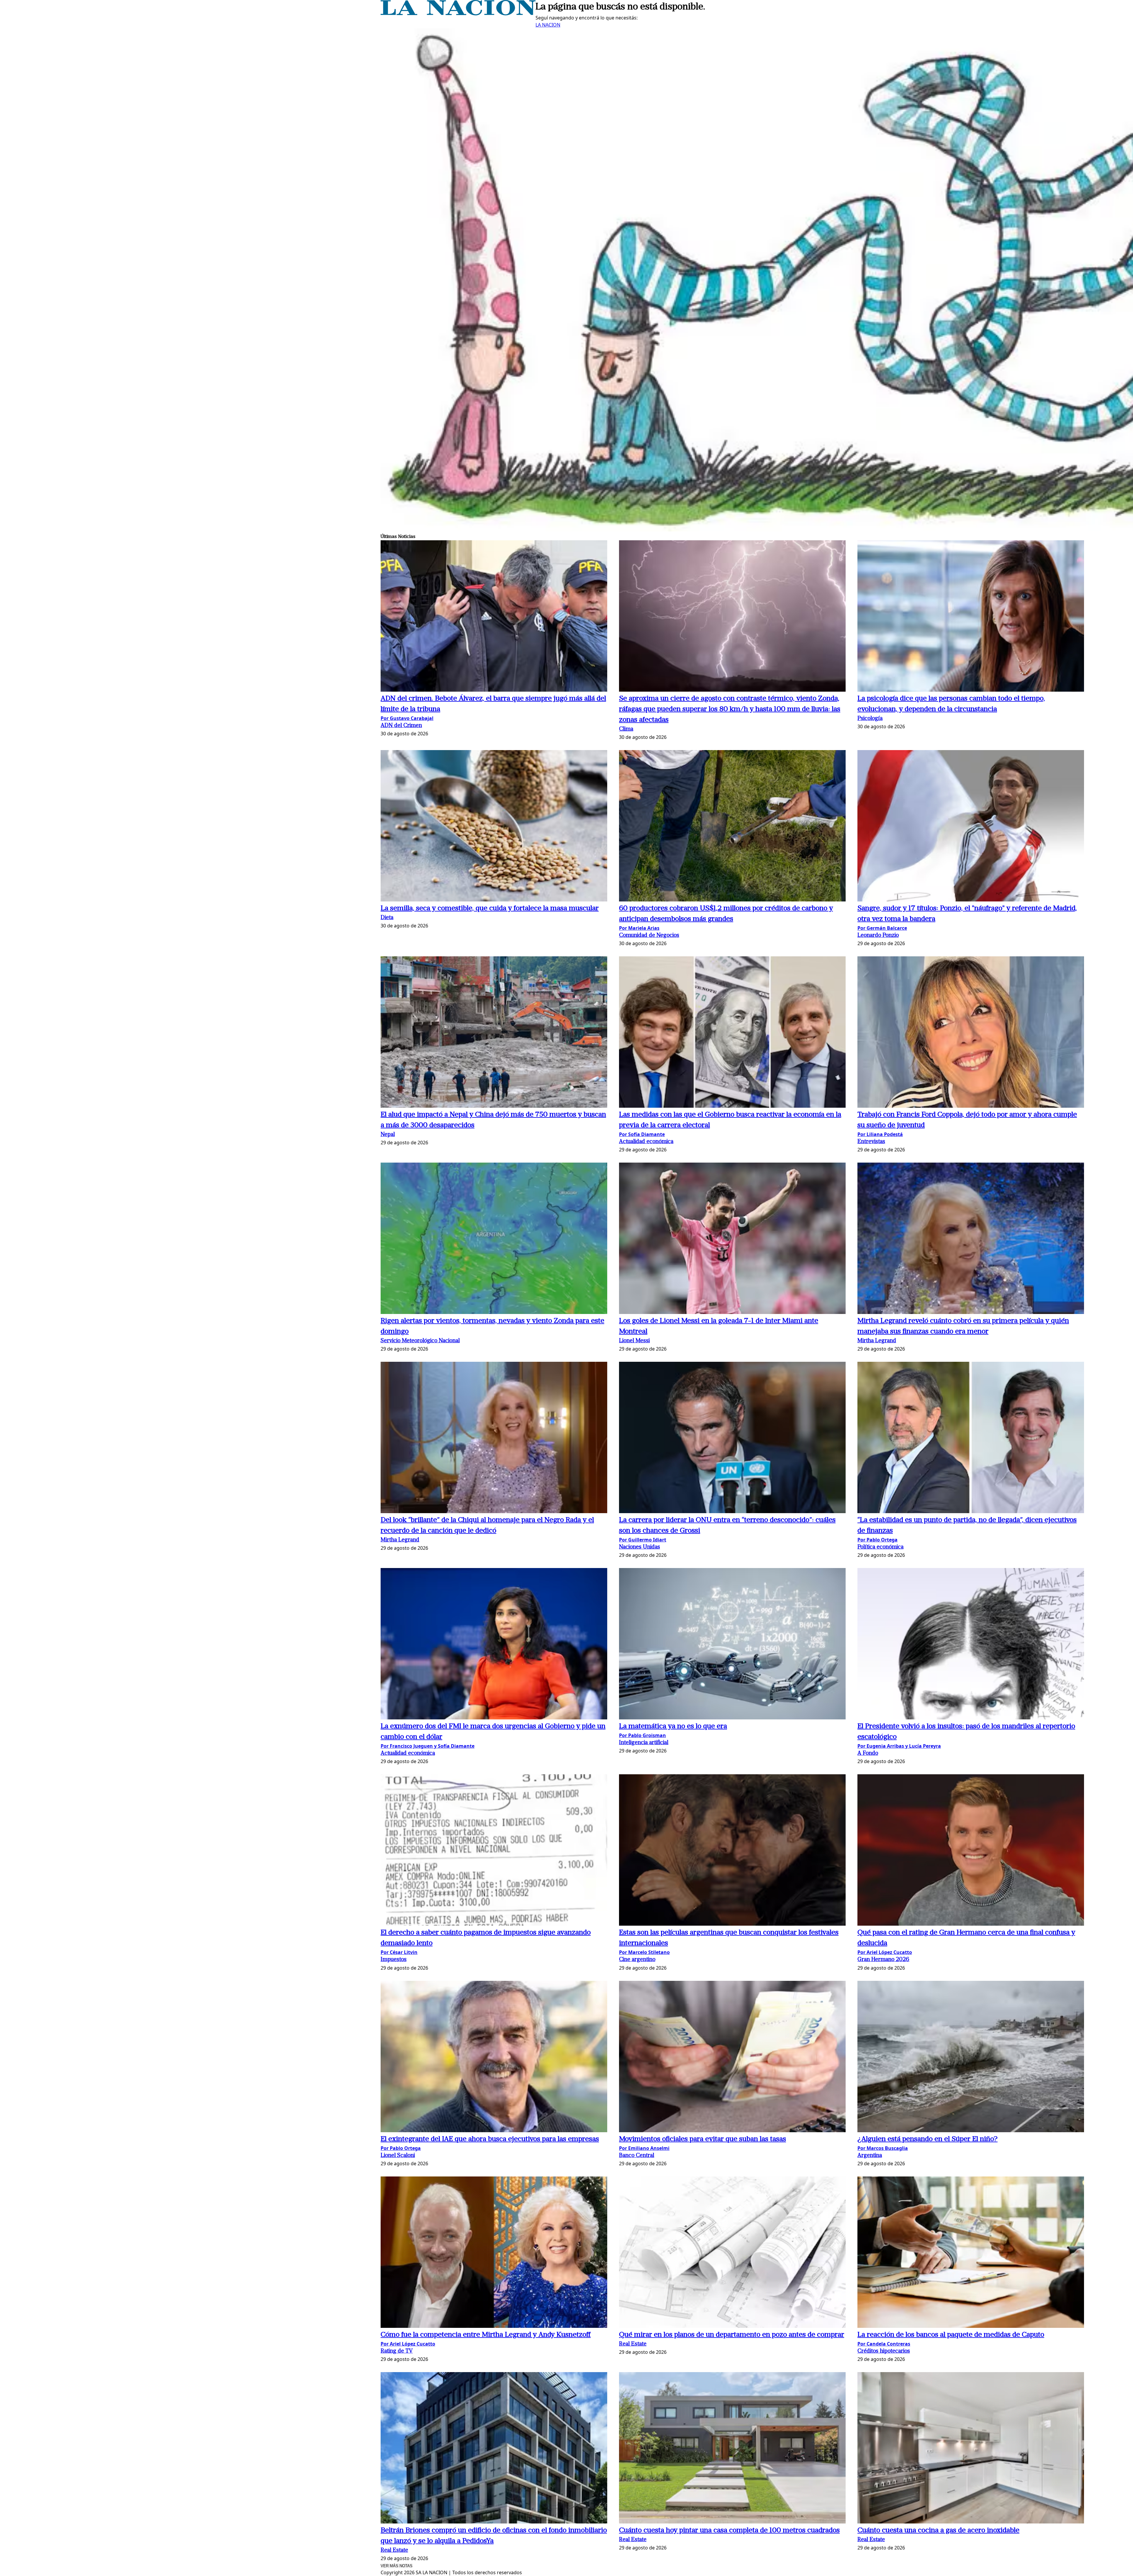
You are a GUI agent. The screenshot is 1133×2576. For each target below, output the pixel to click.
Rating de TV (397, 2351)
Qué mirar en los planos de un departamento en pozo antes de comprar (732, 2335)
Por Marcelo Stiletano (644, 1952)
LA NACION (548, 25)
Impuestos (394, 1960)
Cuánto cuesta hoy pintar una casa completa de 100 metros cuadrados (729, 2531)
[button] (494, 617)
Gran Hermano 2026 (883, 1960)
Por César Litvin (399, 1952)
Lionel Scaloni (398, 2156)
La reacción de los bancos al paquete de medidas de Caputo (951, 2335)
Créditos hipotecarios (884, 2351)
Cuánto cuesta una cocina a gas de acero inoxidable (938, 2531)
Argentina (870, 2156)
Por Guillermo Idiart (643, 1540)
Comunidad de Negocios (649, 936)
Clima (626, 729)
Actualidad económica (646, 1142)
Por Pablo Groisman (642, 1735)
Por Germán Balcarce (882, 928)
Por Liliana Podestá (880, 1134)
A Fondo (868, 1753)
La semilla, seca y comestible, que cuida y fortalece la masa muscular (490, 909)
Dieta (387, 918)
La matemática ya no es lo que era (673, 1726)
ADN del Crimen (401, 726)
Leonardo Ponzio (878, 936)
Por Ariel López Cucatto (885, 1952)
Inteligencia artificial (644, 1743)
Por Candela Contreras (884, 2344)
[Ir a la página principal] (458, 14)
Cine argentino (637, 1960)
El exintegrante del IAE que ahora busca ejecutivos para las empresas (490, 2139)
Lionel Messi (634, 1341)
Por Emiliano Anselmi (644, 2148)
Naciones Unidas (640, 1547)
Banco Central (637, 2156)
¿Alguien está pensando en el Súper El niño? (927, 2139)
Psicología (870, 719)
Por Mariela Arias (639, 928)
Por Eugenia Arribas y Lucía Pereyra (899, 1746)
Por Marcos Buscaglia (883, 2148)
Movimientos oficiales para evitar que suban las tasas (703, 2139)
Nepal (388, 1135)
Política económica (880, 1547)
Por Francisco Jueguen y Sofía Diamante (428, 1746)
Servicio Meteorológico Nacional (420, 1341)
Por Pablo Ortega (877, 1540)
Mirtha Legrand (877, 1341)
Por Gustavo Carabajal (407, 718)
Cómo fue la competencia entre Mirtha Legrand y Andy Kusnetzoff (486, 2335)
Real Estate (633, 2344)
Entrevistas (871, 1142)
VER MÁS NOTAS (397, 2566)
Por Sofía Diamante (642, 1134)
